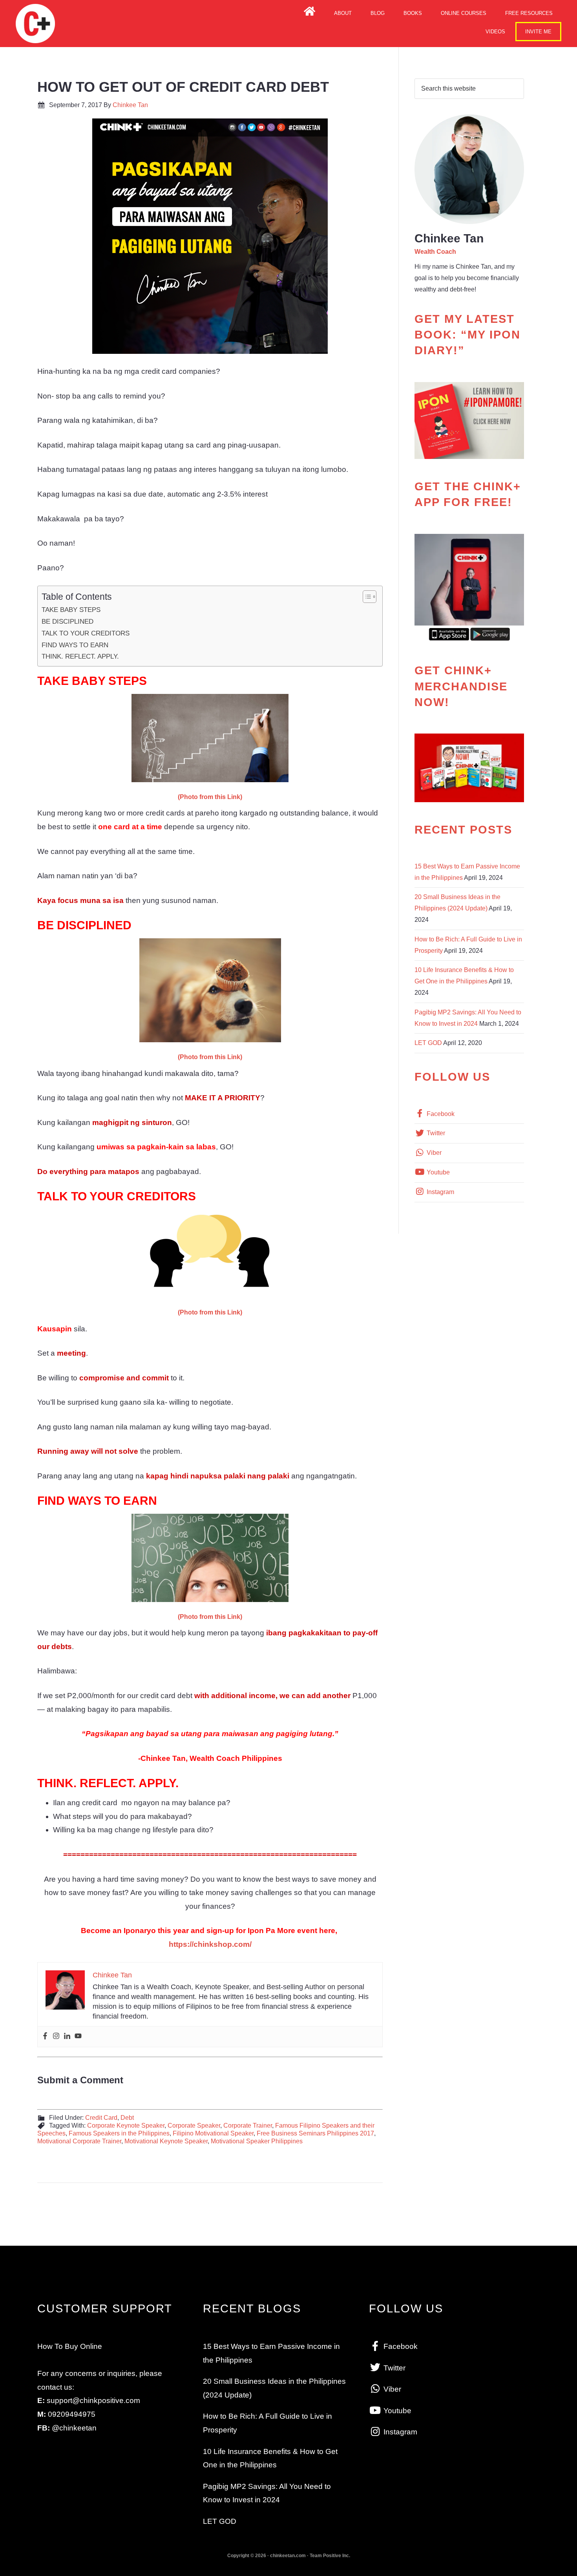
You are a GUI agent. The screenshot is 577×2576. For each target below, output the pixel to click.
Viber (433, 1153)
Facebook (440, 1114)
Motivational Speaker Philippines (257, 2141)
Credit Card (101, 2118)
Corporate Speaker (194, 2125)
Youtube (437, 1172)
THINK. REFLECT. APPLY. (80, 656)
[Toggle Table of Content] (366, 597)
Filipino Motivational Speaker (213, 2133)
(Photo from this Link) (210, 797)
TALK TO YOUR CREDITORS (86, 633)
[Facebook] (45, 2036)
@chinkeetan (74, 2428)
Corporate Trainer (248, 2125)
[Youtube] (78, 2036)
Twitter (435, 1133)
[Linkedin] (67, 2036)
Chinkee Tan (35, 24)
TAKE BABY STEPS (71, 610)
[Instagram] (56, 2036)
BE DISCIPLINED (68, 621)
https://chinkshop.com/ (210, 1944)
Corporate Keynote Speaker (126, 2125)
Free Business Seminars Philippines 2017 (315, 2133)
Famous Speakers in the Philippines (119, 2133)
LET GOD (428, 1043)
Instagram (440, 1192)
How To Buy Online (70, 2346)
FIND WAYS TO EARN (75, 645)
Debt (127, 2118)
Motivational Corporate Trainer (79, 2141)
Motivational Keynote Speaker (166, 2141)
